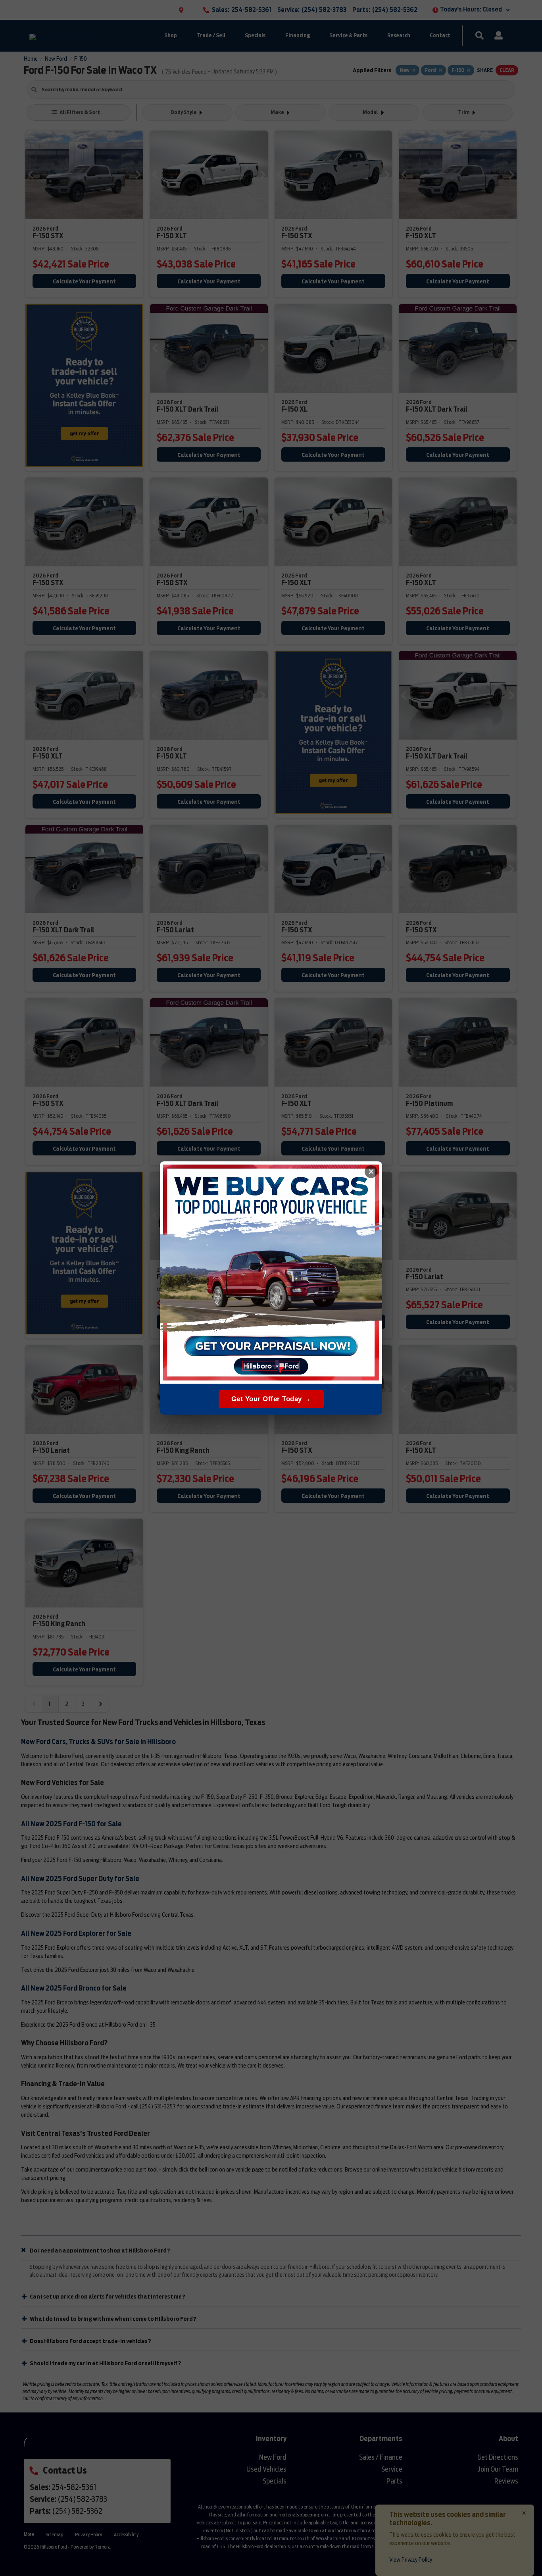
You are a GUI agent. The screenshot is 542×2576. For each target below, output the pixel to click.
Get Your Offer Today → (271, 1399)
